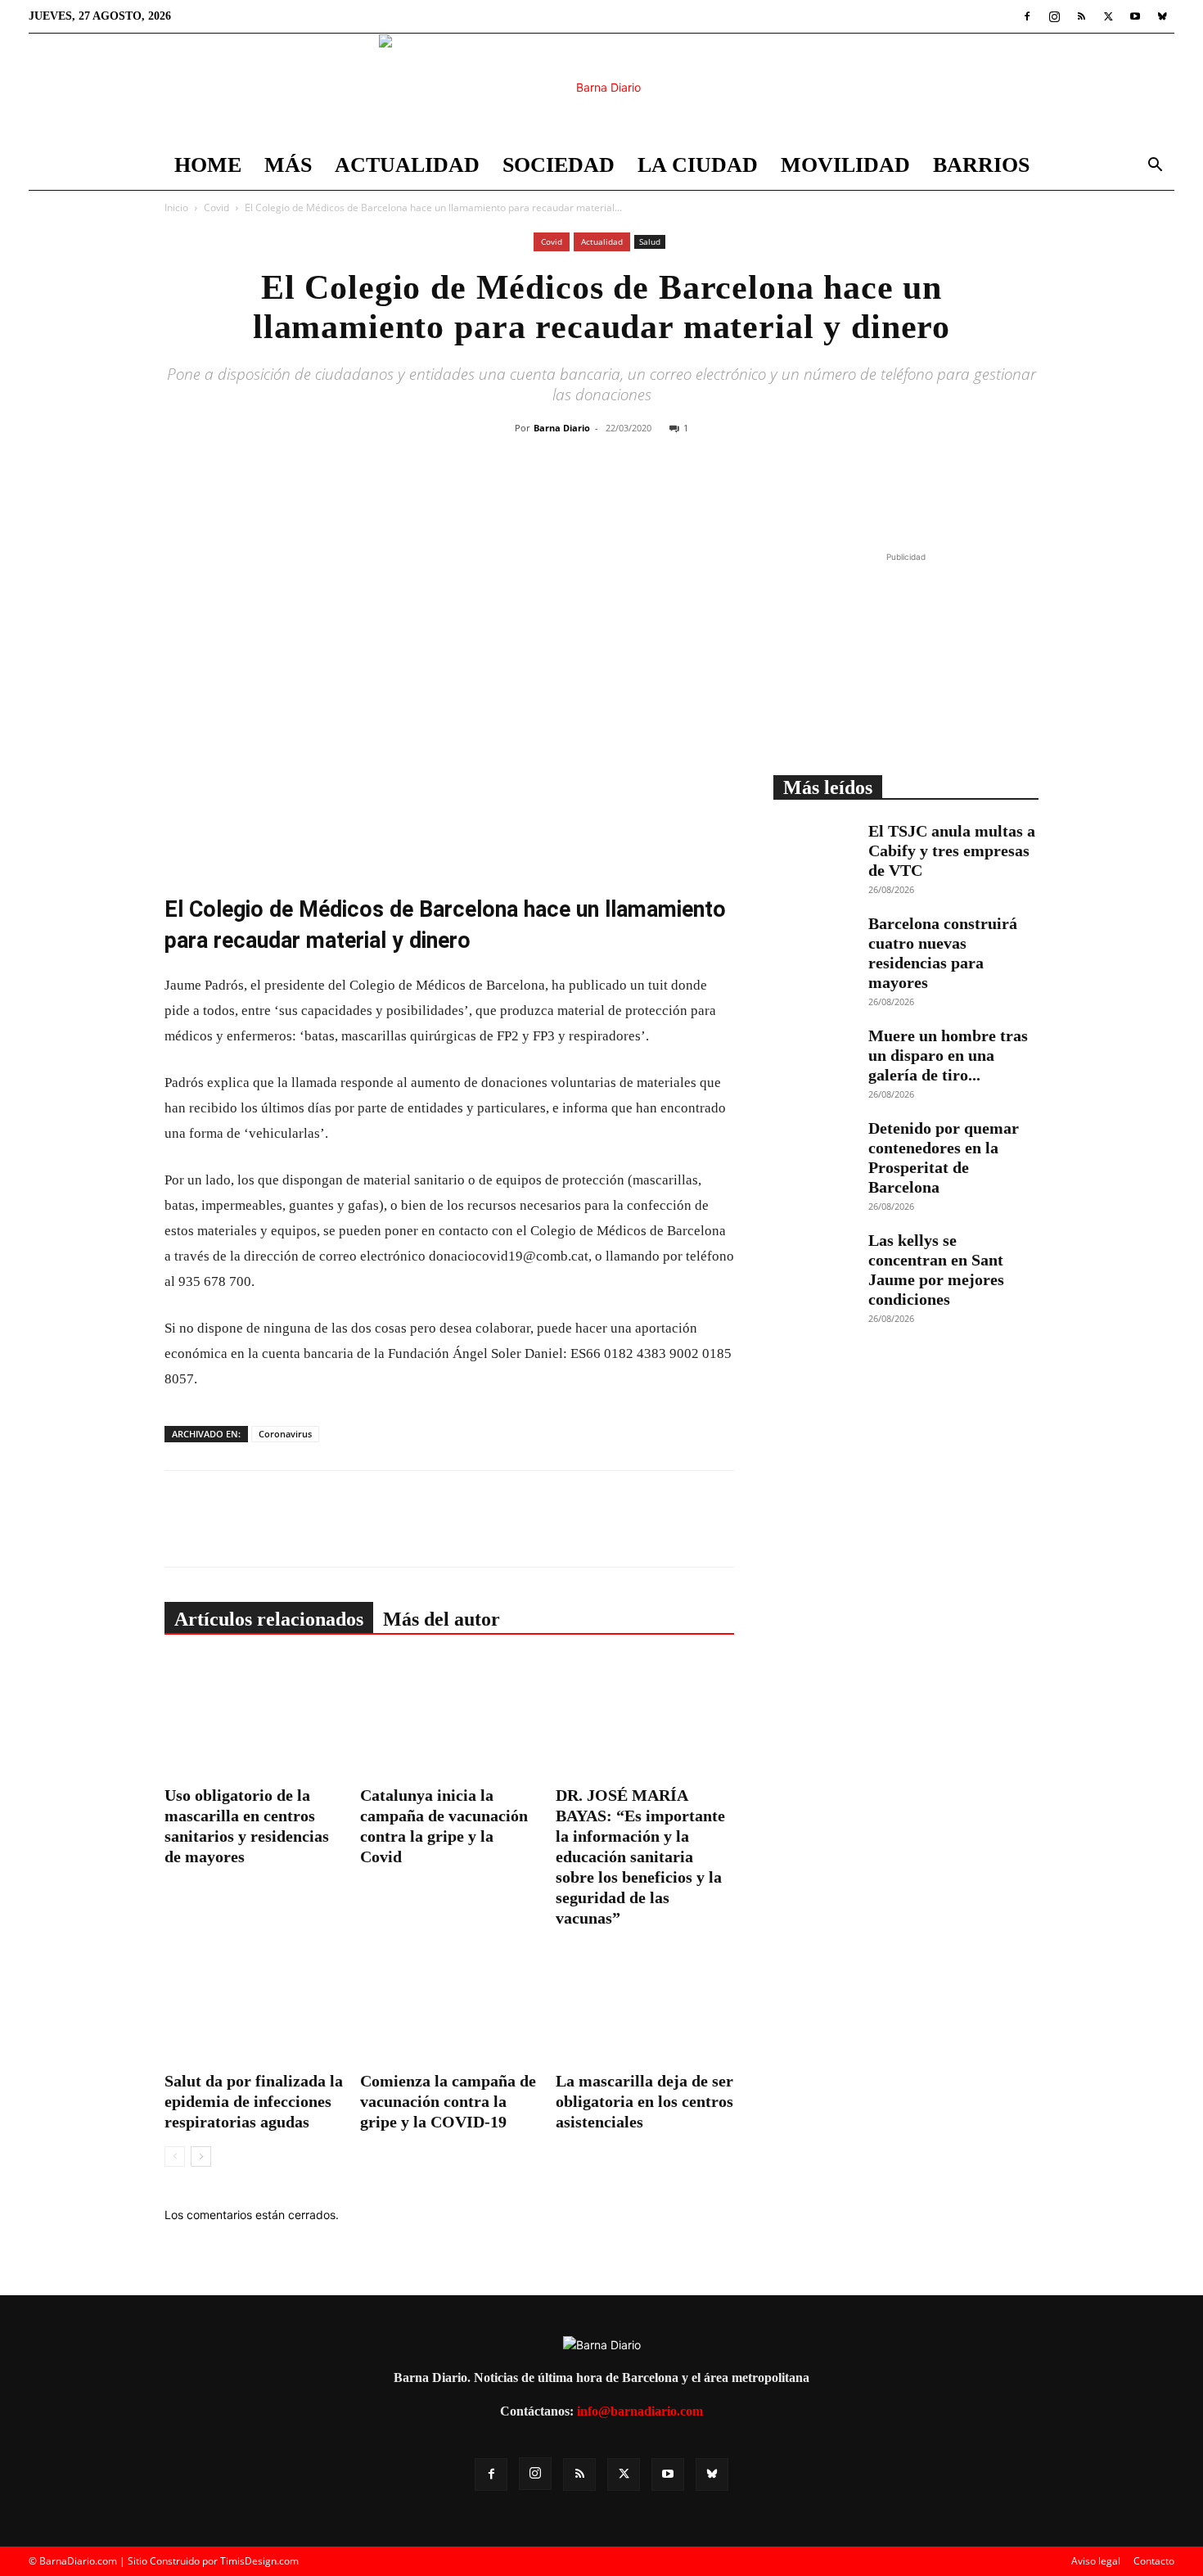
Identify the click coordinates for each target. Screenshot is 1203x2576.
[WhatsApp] (650, 494)
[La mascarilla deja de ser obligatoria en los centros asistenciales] (645, 2004)
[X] (1108, 16)
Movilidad (845, 165)
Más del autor (442, 1619)
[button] (1155, 167)
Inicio (176, 208)
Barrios (981, 165)
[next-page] (201, 2156)
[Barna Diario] (601, 88)
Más (288, 165)
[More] (726, 494)
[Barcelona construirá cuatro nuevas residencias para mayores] (814, 942)
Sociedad (559, 165)
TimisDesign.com (259, 2561)
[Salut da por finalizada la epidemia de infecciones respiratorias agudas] (254, 2004)
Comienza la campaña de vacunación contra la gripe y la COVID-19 (448, 2101)
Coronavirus (285, 1434)
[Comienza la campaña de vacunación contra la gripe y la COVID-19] (449, 2004)
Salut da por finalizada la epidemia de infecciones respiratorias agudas (254, 2101)
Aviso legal (1096, 2561)
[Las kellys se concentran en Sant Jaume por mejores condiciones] (814, 1259)
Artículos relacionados (269, 1619)
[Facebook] (1027, 16)
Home (208, 165)
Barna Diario (562, 428)
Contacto (1154, 2561)
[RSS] (1081, 16)
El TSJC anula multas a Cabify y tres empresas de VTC (952, 850)
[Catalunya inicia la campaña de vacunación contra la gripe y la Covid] (449, 1718)
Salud (650, 241)
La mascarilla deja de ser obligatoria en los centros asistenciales (644, 2101)
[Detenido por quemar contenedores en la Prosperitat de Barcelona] (814, 1147)
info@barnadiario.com (640, 2411)
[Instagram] (1054, 16)
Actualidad (407, 165)
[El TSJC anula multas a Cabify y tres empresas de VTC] (814, 850)
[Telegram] (687, 494)
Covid (216, 208)
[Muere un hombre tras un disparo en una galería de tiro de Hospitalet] (814, 1054)
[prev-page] (175, 2156)
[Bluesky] (1162, 16)
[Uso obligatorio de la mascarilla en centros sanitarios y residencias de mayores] (254, 1718)
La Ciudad (698, 165)
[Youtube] (1135, 16)
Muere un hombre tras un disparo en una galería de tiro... (948, 1055)
